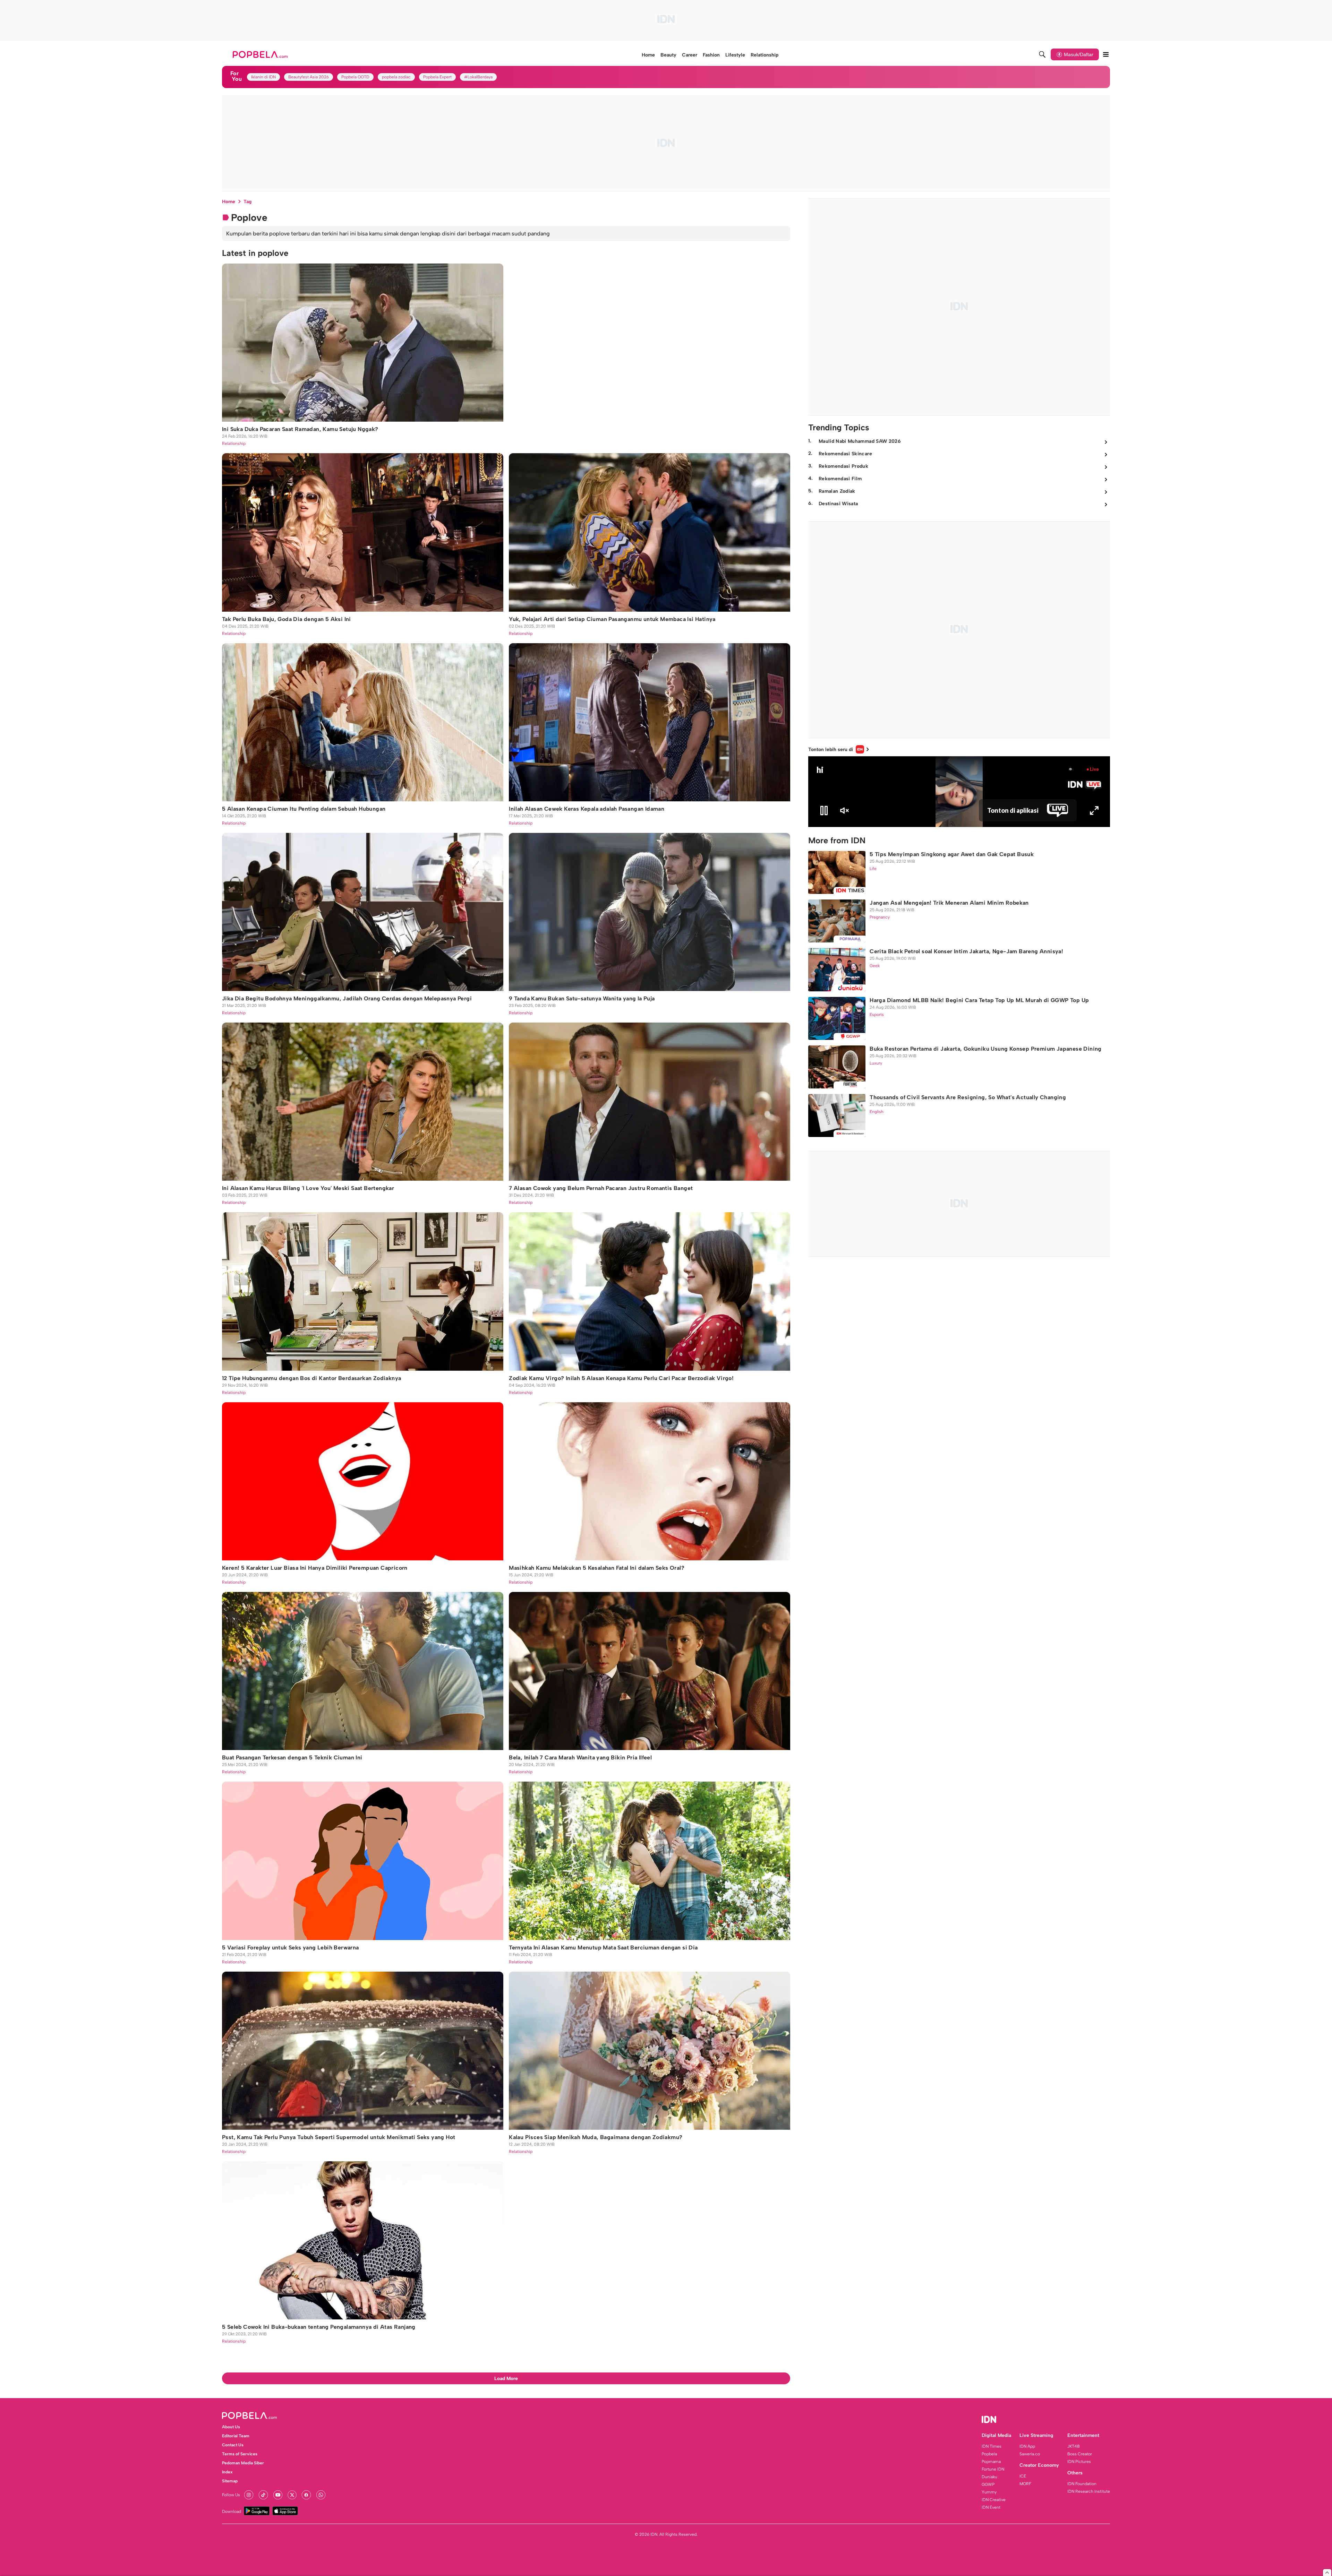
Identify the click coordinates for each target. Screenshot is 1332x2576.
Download (232, 2512)
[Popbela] (261, 54)
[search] (1042, 54)
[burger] (1106, 54)
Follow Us (231, 2495)
